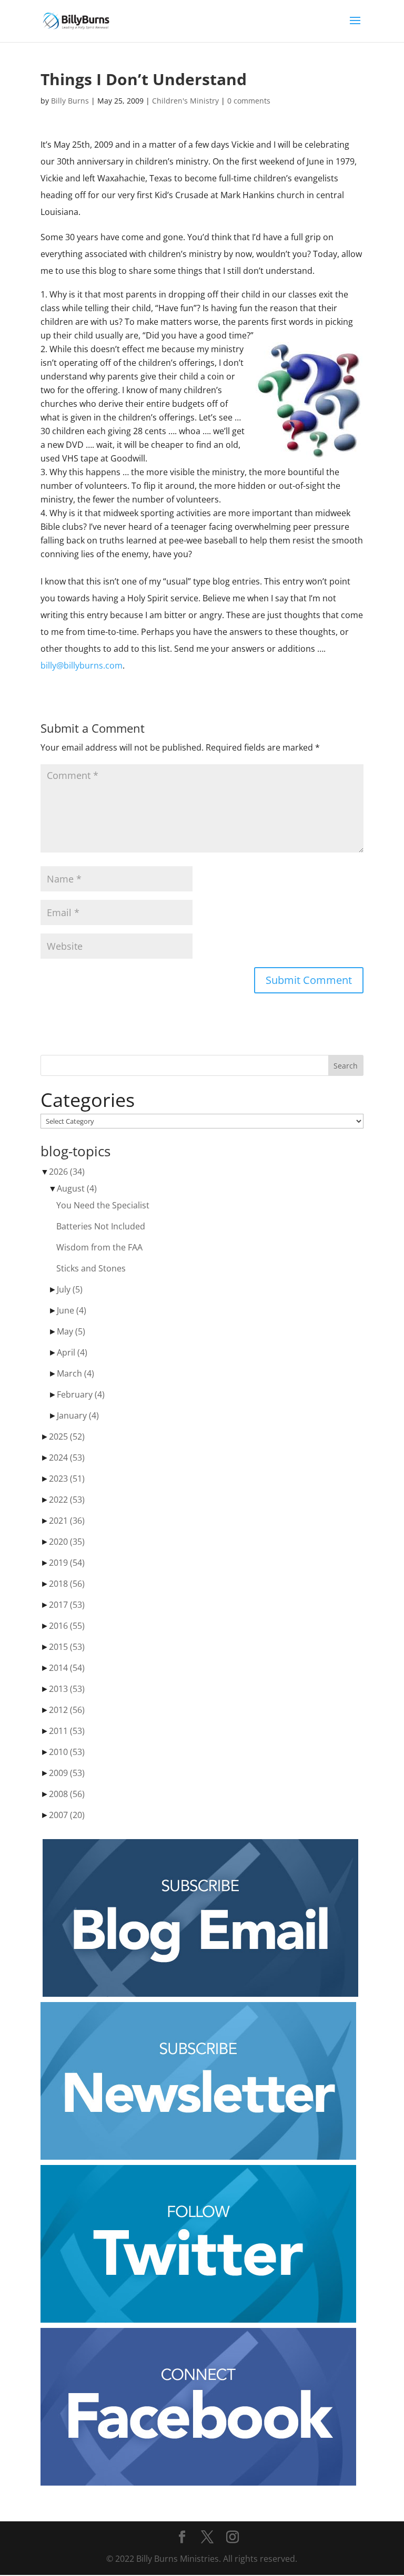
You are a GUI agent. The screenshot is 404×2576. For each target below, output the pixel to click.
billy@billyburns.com (82, 665)
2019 (67, 1563)
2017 (67, 1605)
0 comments (249, 101)
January (78, 1415)
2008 (67, 1794)
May (71, 1331)
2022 (67, 1500)
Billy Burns (70, 101)
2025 (67, 1436)
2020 (67, 1542)
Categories (88, 1100)
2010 (67, 1752)
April (72, 1352)
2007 (67, 1815)
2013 (67, 1689)
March (75, 1373)
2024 (67, 1458)
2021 (67, 1521)
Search (346, 1066)
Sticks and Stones (91, 1268)
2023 (67, 1479)
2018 (67, 1584)
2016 (67, 1626)
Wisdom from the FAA (99, 1247)
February (81, 1394)
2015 (67, 1647)
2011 (67, 1731)
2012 (67, 1710)
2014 (67, 1668)
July (70, 1289)
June (72, 1310)
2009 (67, 1773)
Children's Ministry (185, 101)
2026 (67, 1172)
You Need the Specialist (103, 1205)
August (77, 1188)
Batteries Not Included (101, 1226)
